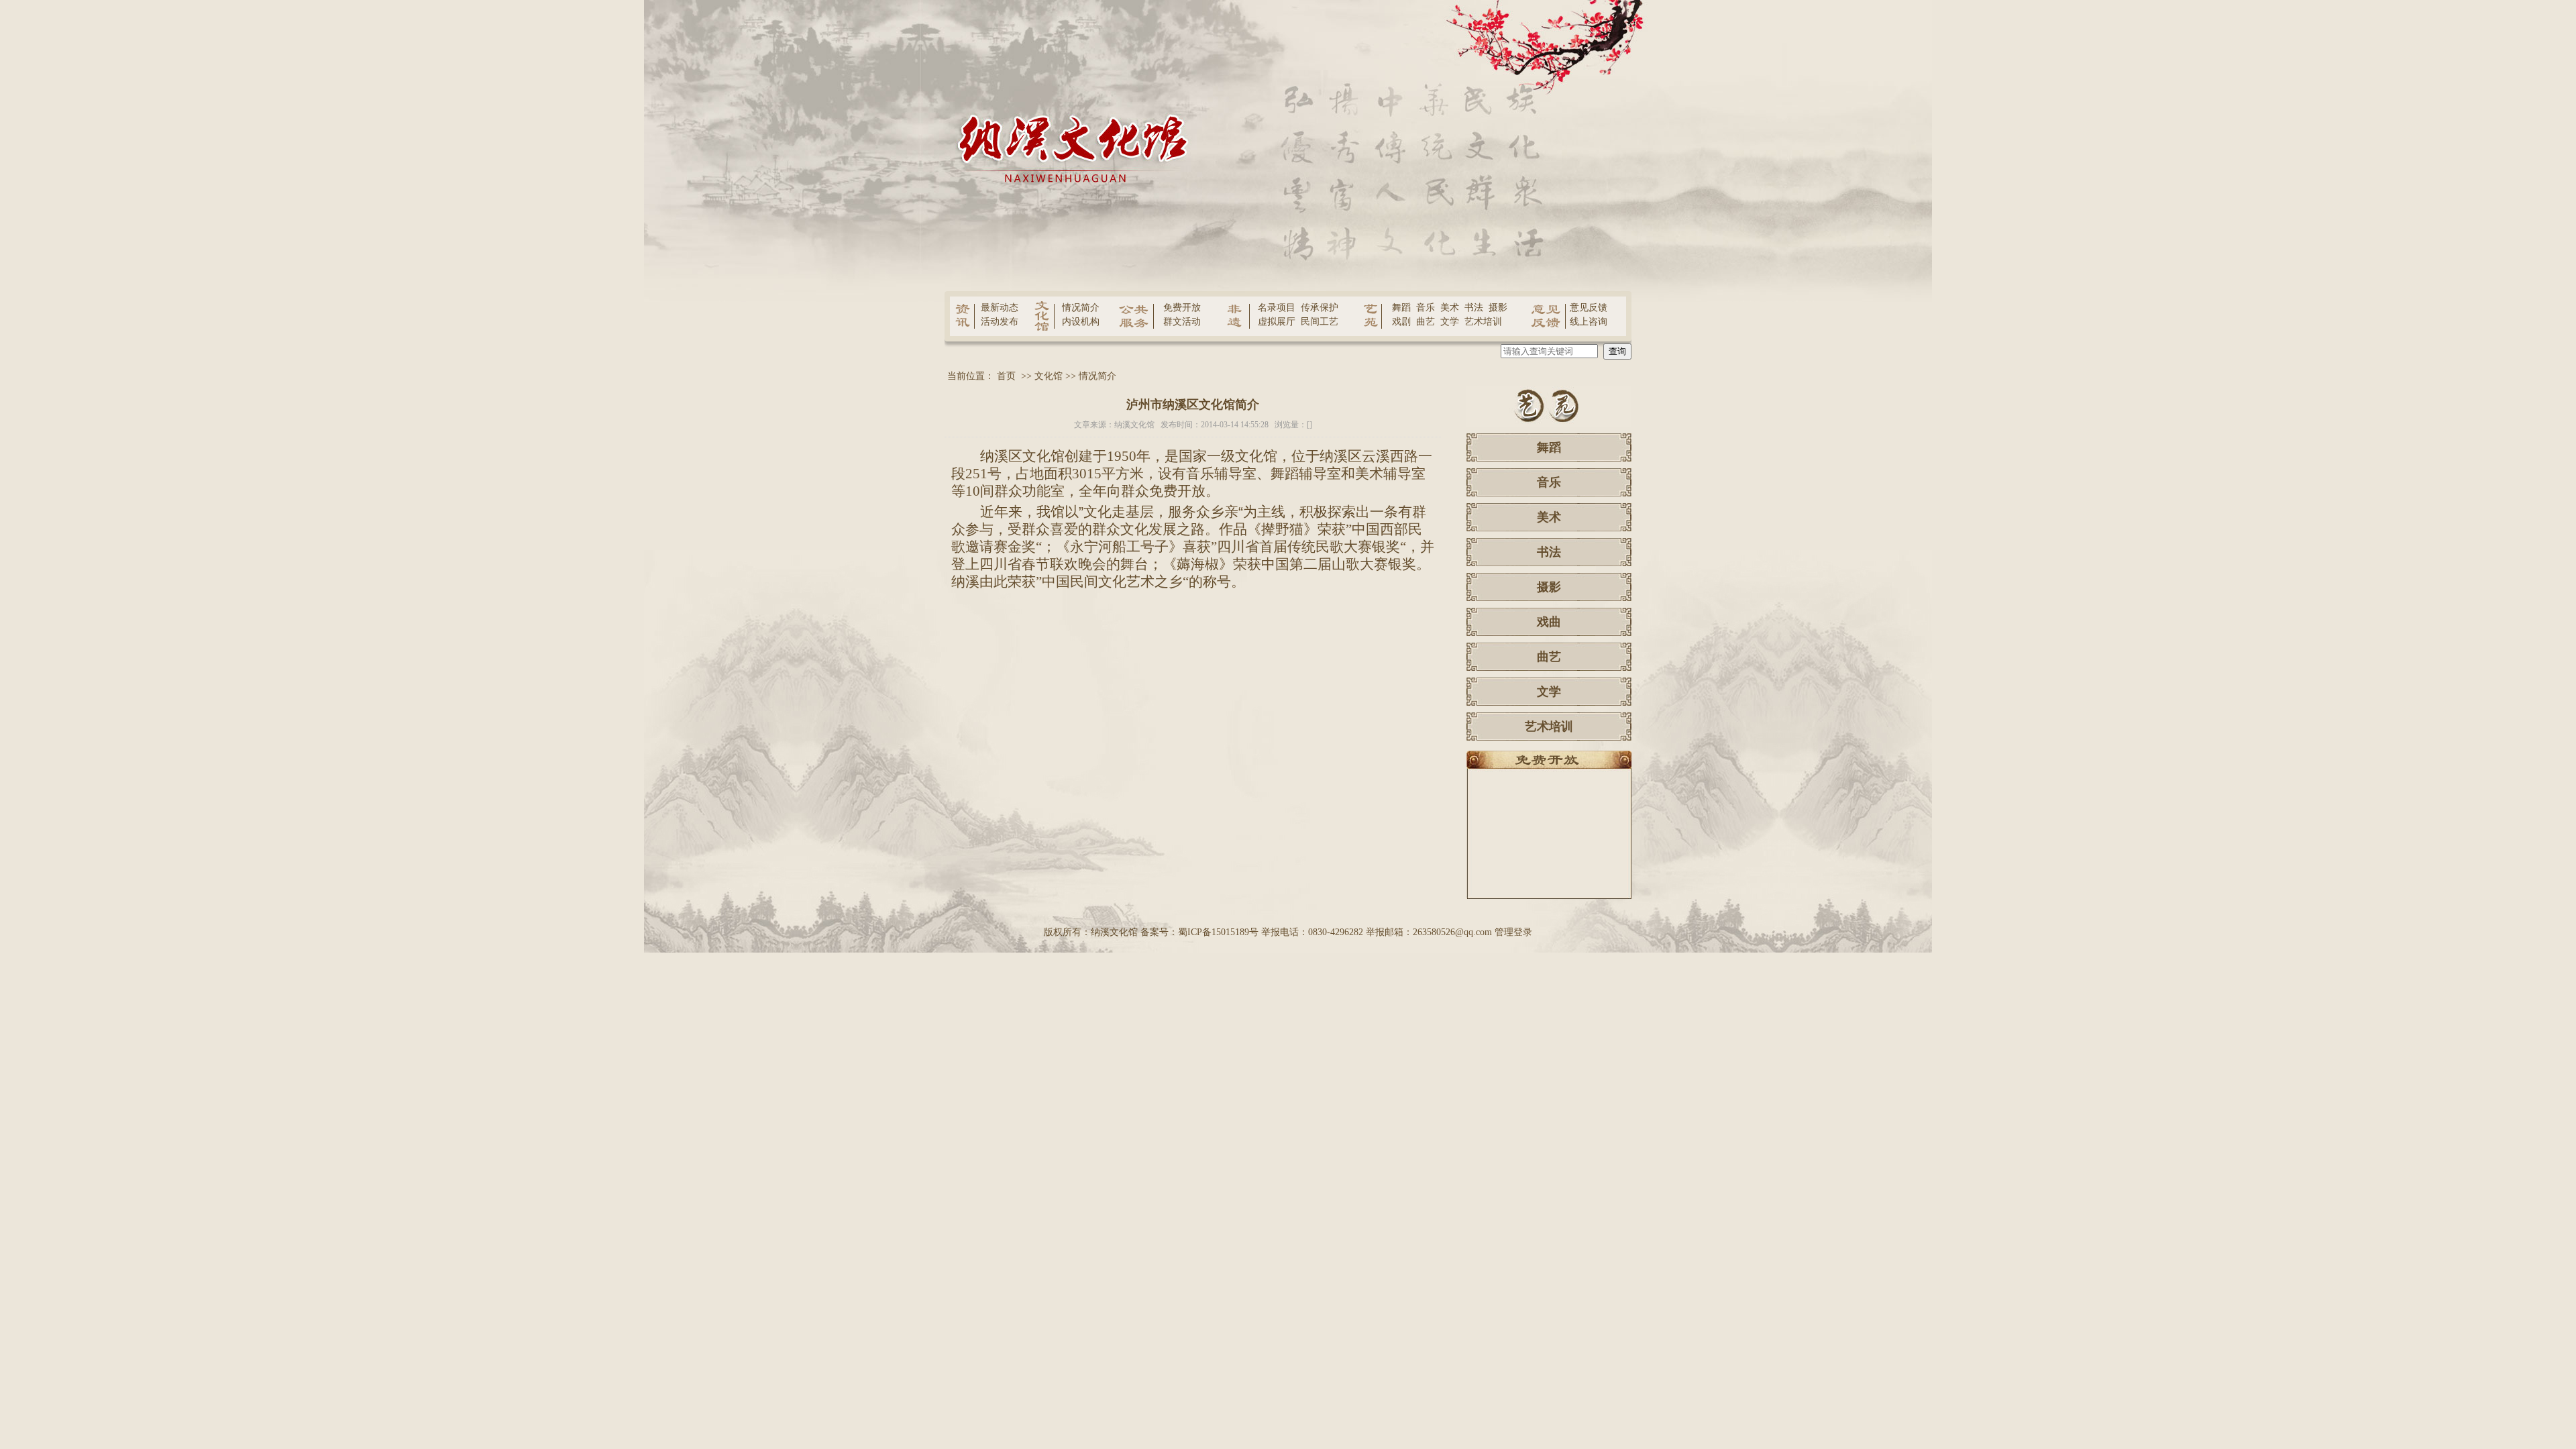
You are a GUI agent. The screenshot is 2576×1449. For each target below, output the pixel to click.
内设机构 (1081, 322)
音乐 (1426, 308)
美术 (1450, 308)
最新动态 (1000, 308)
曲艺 (1426, 322)
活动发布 (1000, 322)
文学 (1450, 322)
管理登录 (1513, 932)
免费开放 (1182, 308)
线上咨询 (1589, 322)
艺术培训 (1483, 322)
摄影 (1498, 308)
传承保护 (1320, 308)
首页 (1006, 376)
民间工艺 (1320, 322)
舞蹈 (1401, 308)
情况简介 (1081, 308)
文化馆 (1049, 376)
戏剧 (1401, 322)
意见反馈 (1589, 308)
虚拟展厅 (1277, 322)
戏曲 (1549, 622)
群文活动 (1182, 322)
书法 (1474, 308)
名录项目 (1277, 308)
